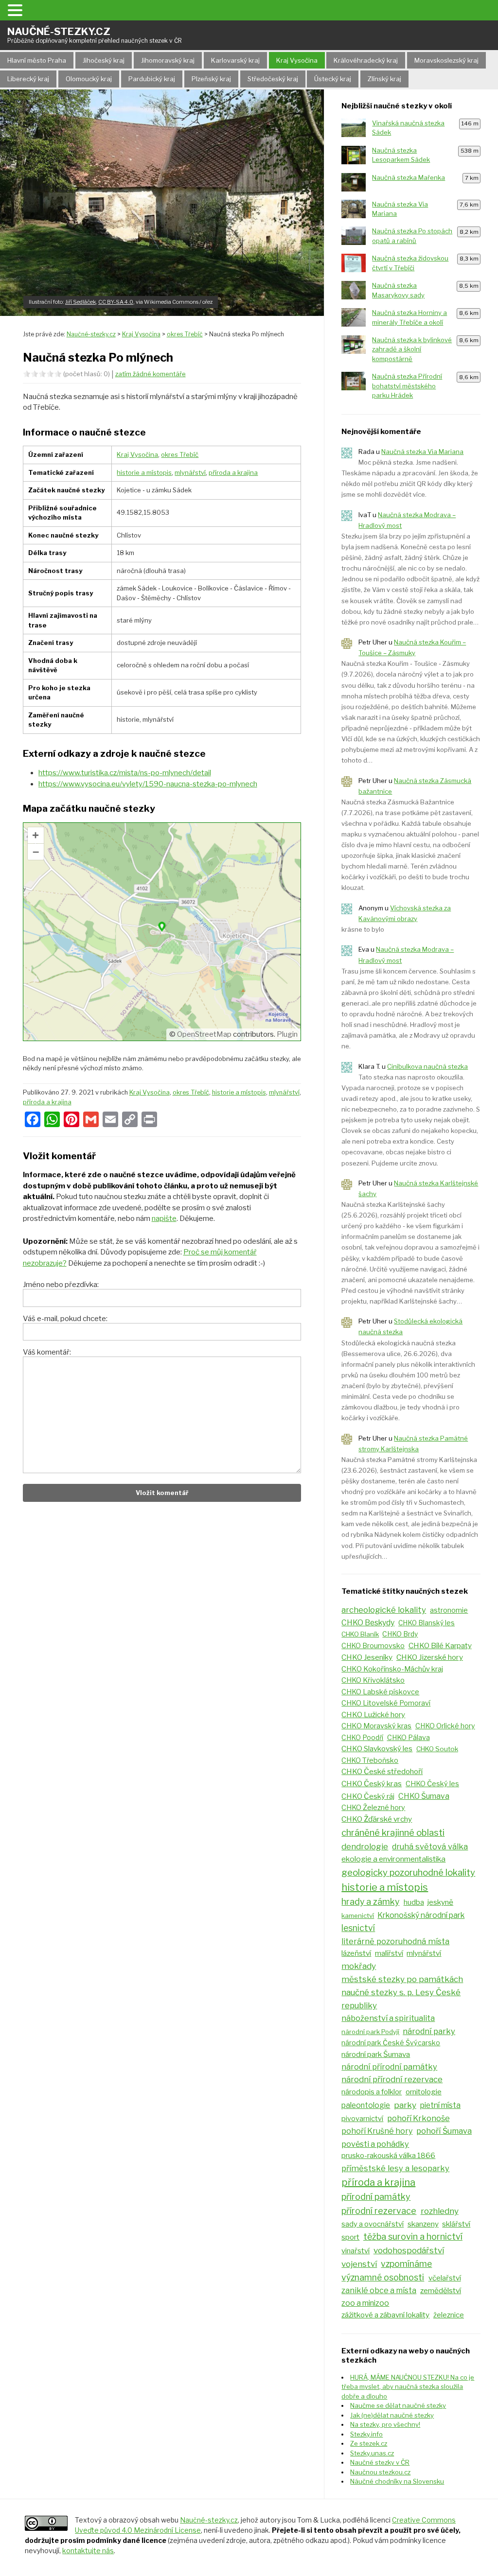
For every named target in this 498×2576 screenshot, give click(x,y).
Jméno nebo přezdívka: (61, 1285)
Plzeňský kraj (211, 79)
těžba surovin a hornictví (413, 2237)
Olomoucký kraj (89, 79)
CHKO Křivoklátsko (373, 1680)
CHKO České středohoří (382, 1771)
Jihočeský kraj (104, 60)
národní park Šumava (376, 2054)
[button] (17, 10)
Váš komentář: (47, 1352)
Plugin (286, 1034)
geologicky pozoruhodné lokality (408, 1872)
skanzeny (423, 2224)
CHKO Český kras (372, 1784)
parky (405, 2105)
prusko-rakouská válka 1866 (388, 2156)
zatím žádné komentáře (151, 374)
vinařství (356, 2251)
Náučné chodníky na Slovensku (397, 2481)
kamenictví (358, 1915)
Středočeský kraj (273, 79)
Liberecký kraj (28, 79)
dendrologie (365, 1846)
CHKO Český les (432, 1784)
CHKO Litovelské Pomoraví (386, 1703)
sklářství (456, 2224)
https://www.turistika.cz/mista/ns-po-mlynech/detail (125, 773)
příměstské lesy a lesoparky (395, 2168)
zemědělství (441, 2290)
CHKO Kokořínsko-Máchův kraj (392, 1669)
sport (350, 2237)
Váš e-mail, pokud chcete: (65, 1319)
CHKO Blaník (360, 1634)
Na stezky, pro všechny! (385, 2424)
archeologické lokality (384, 1610)
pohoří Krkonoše (418, 2118)
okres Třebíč (180, 454)
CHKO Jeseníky (367, 1657)
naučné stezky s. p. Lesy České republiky (401, 1999)
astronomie (449, 1610)
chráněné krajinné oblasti (393, 1833)
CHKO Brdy (400, 1634)
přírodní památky (376, 2197)
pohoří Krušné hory (377, 2131)
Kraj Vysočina (297, 60)
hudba (414, 1902)
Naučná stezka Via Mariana (422, 452)
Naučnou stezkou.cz (380, 2472)
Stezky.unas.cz (372, 2453)
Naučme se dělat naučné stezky (398, 2405)
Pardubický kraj (152, 79)
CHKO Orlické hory (445, 1726)
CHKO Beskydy (368, 1623)
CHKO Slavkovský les (377, 1749)
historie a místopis (144, 472)
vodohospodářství (409, 2250)
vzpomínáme (406, 2264)
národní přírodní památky (389, 2067)
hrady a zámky (370, 1902)
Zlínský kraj (384, 79)
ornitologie (424, 2092)
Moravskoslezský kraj (446, 60)
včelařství (445, 2278)
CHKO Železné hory (373, 1808)
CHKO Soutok (437, 1749)
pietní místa (440, 2105)
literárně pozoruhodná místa (395, 1941)
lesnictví (358, 1928)
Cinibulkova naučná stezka (427, 1066)
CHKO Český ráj (368, 1796)
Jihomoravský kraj (168, 60)
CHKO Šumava (424, 1796)
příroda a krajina (233, 472)
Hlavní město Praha (37, 60)
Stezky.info (366, 2434)
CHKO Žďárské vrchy (377, 1819)
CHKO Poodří (362, 1738)
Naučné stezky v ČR (380, 2462)
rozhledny (440, 2211)
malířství (389, 1953)
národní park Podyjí (370, 2032)
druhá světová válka (430, 1846)
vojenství (359, 2264)
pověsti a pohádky (375, 2144)
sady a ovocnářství (373, 2224)
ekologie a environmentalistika (393, 1859)
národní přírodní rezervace (392, 2079)
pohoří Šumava (444, 2131)
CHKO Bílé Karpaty (440, 1645)
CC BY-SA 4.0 (116, 302)
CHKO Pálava (409, 1738)
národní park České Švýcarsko (391, 2043)
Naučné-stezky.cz (95, 35)
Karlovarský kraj (235, 60)
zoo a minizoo (365, 2303)
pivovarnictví (362, 2119)
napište (164, 1218)
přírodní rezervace (379, 2211)
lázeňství (356, 1953)
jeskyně (440, 1902)
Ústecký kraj (333, 79)
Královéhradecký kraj (366, 60)
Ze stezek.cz (369, 2443)
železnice (449, 2315)
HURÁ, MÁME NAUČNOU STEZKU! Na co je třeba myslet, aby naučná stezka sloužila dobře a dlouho (408, 2387)
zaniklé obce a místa (379, 2290)
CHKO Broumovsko (373, 1646)
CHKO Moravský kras (376, 1726)
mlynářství (190, 472)
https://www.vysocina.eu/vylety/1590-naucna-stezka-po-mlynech (148, 784)
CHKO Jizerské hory (430, 1657)
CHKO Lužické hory (373, 1715)
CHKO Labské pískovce (380, 1692)
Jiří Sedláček (80, 302)
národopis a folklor (372, 2092)
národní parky (429, 2031)
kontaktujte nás (88, 2550)
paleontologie (366, 2105)
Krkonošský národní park (421, 1915)
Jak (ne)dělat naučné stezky (392, 2415)
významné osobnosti (383, 2277)
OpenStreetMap (204, 1034)
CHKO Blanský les (427, 1623)
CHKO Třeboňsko (370, 1760)
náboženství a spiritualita (388, 2018)
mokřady (359, 1966)
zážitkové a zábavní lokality (385, 2315)
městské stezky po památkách (402, 1979)
